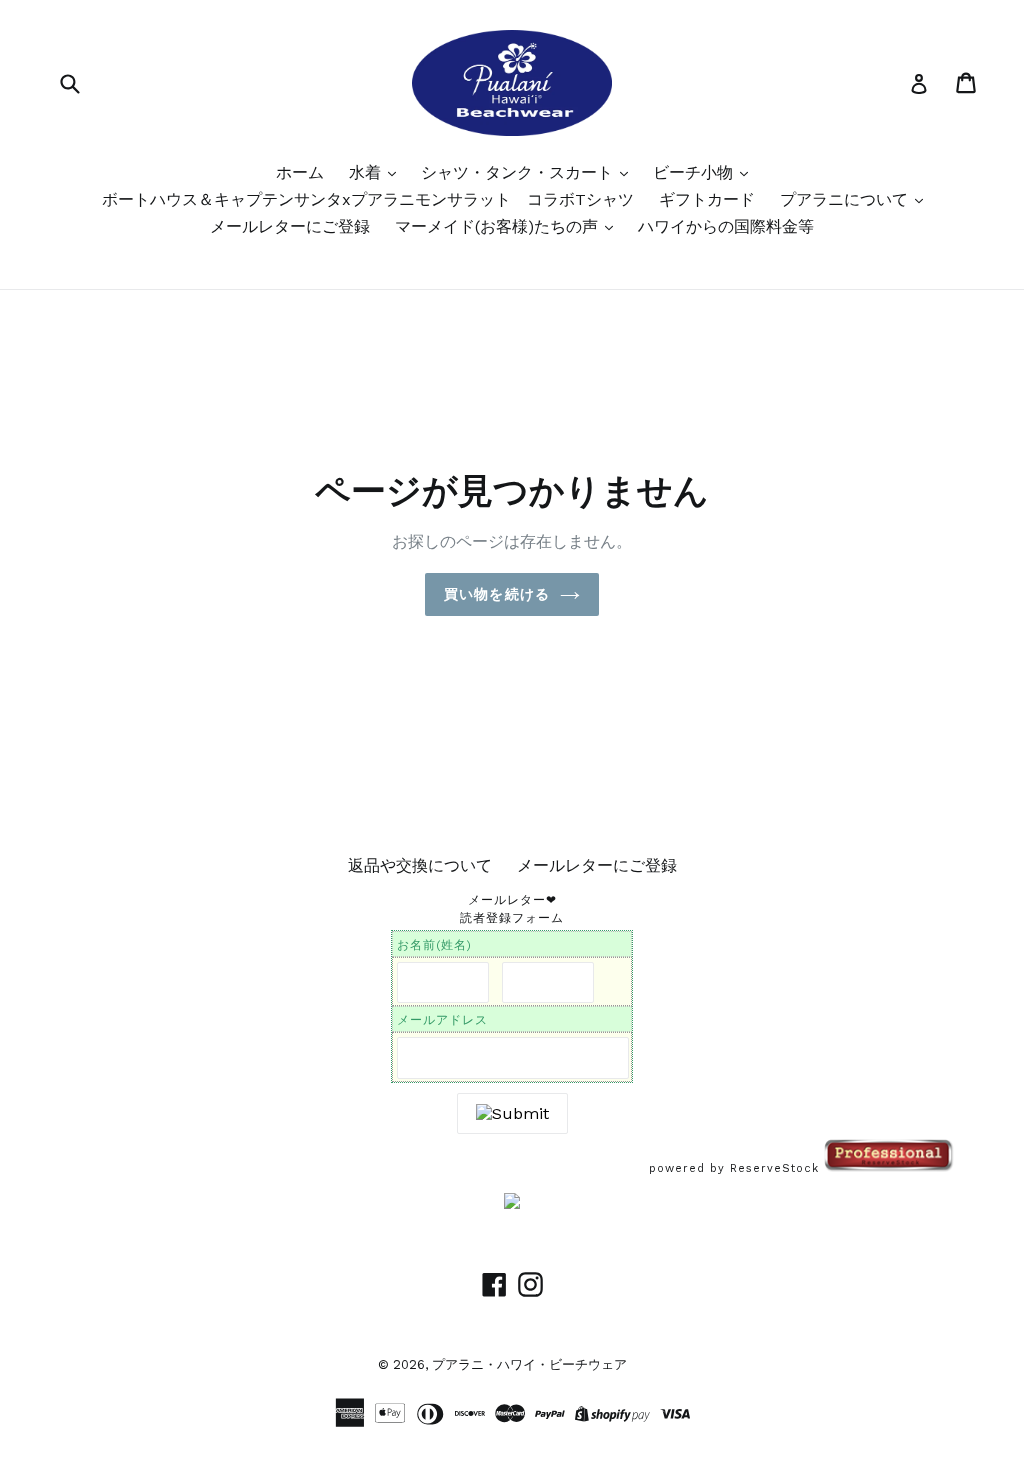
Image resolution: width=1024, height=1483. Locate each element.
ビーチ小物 (695, 172)
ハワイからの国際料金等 (726, 226)
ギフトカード (707, 199)
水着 (367, 172)
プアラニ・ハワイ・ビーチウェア (529, 1364)
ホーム (300, 172)
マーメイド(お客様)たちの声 (499, 226)
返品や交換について (420, 865)
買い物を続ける (497, 594)
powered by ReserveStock (736, 1168)
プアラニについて (846, 199)
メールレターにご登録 (290, 226)
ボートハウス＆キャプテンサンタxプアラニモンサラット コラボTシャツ (368, 199)
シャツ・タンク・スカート (519, 172)
